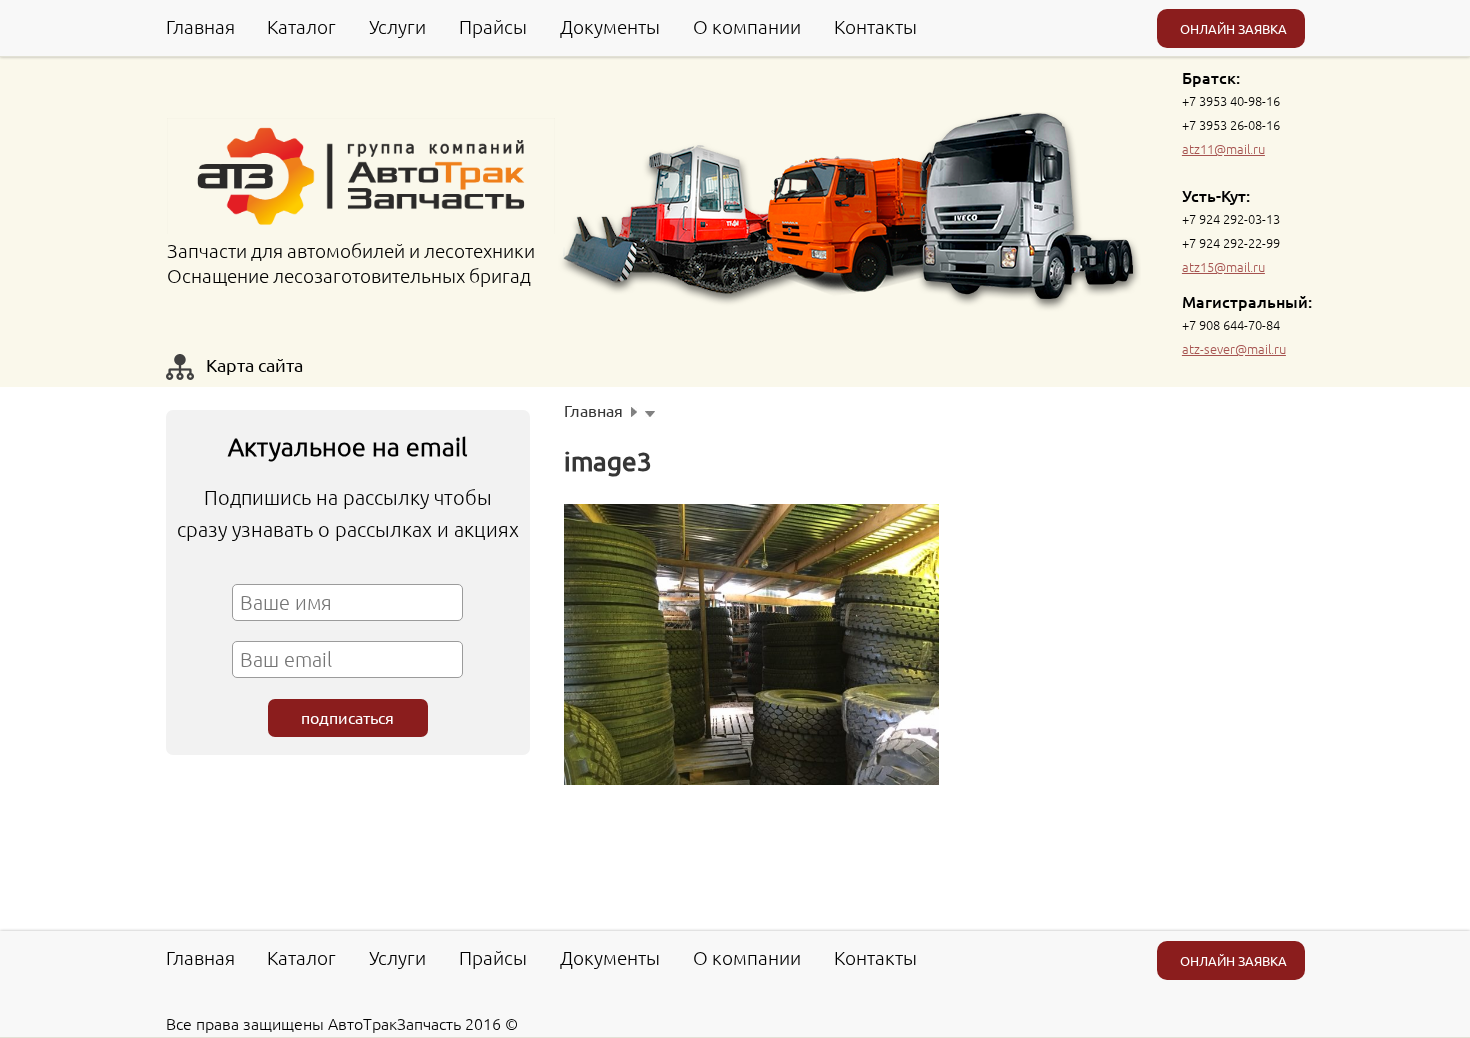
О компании (747, 26)
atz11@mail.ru (1223, 148)
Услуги (397, 26)
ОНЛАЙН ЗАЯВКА (1233, 28)
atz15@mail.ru (1223, 266)
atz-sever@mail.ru (1234, 348)
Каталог (301, 26)
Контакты (875, 26)
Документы (610, 26)
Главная (200, 26)
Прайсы (493, 26)
